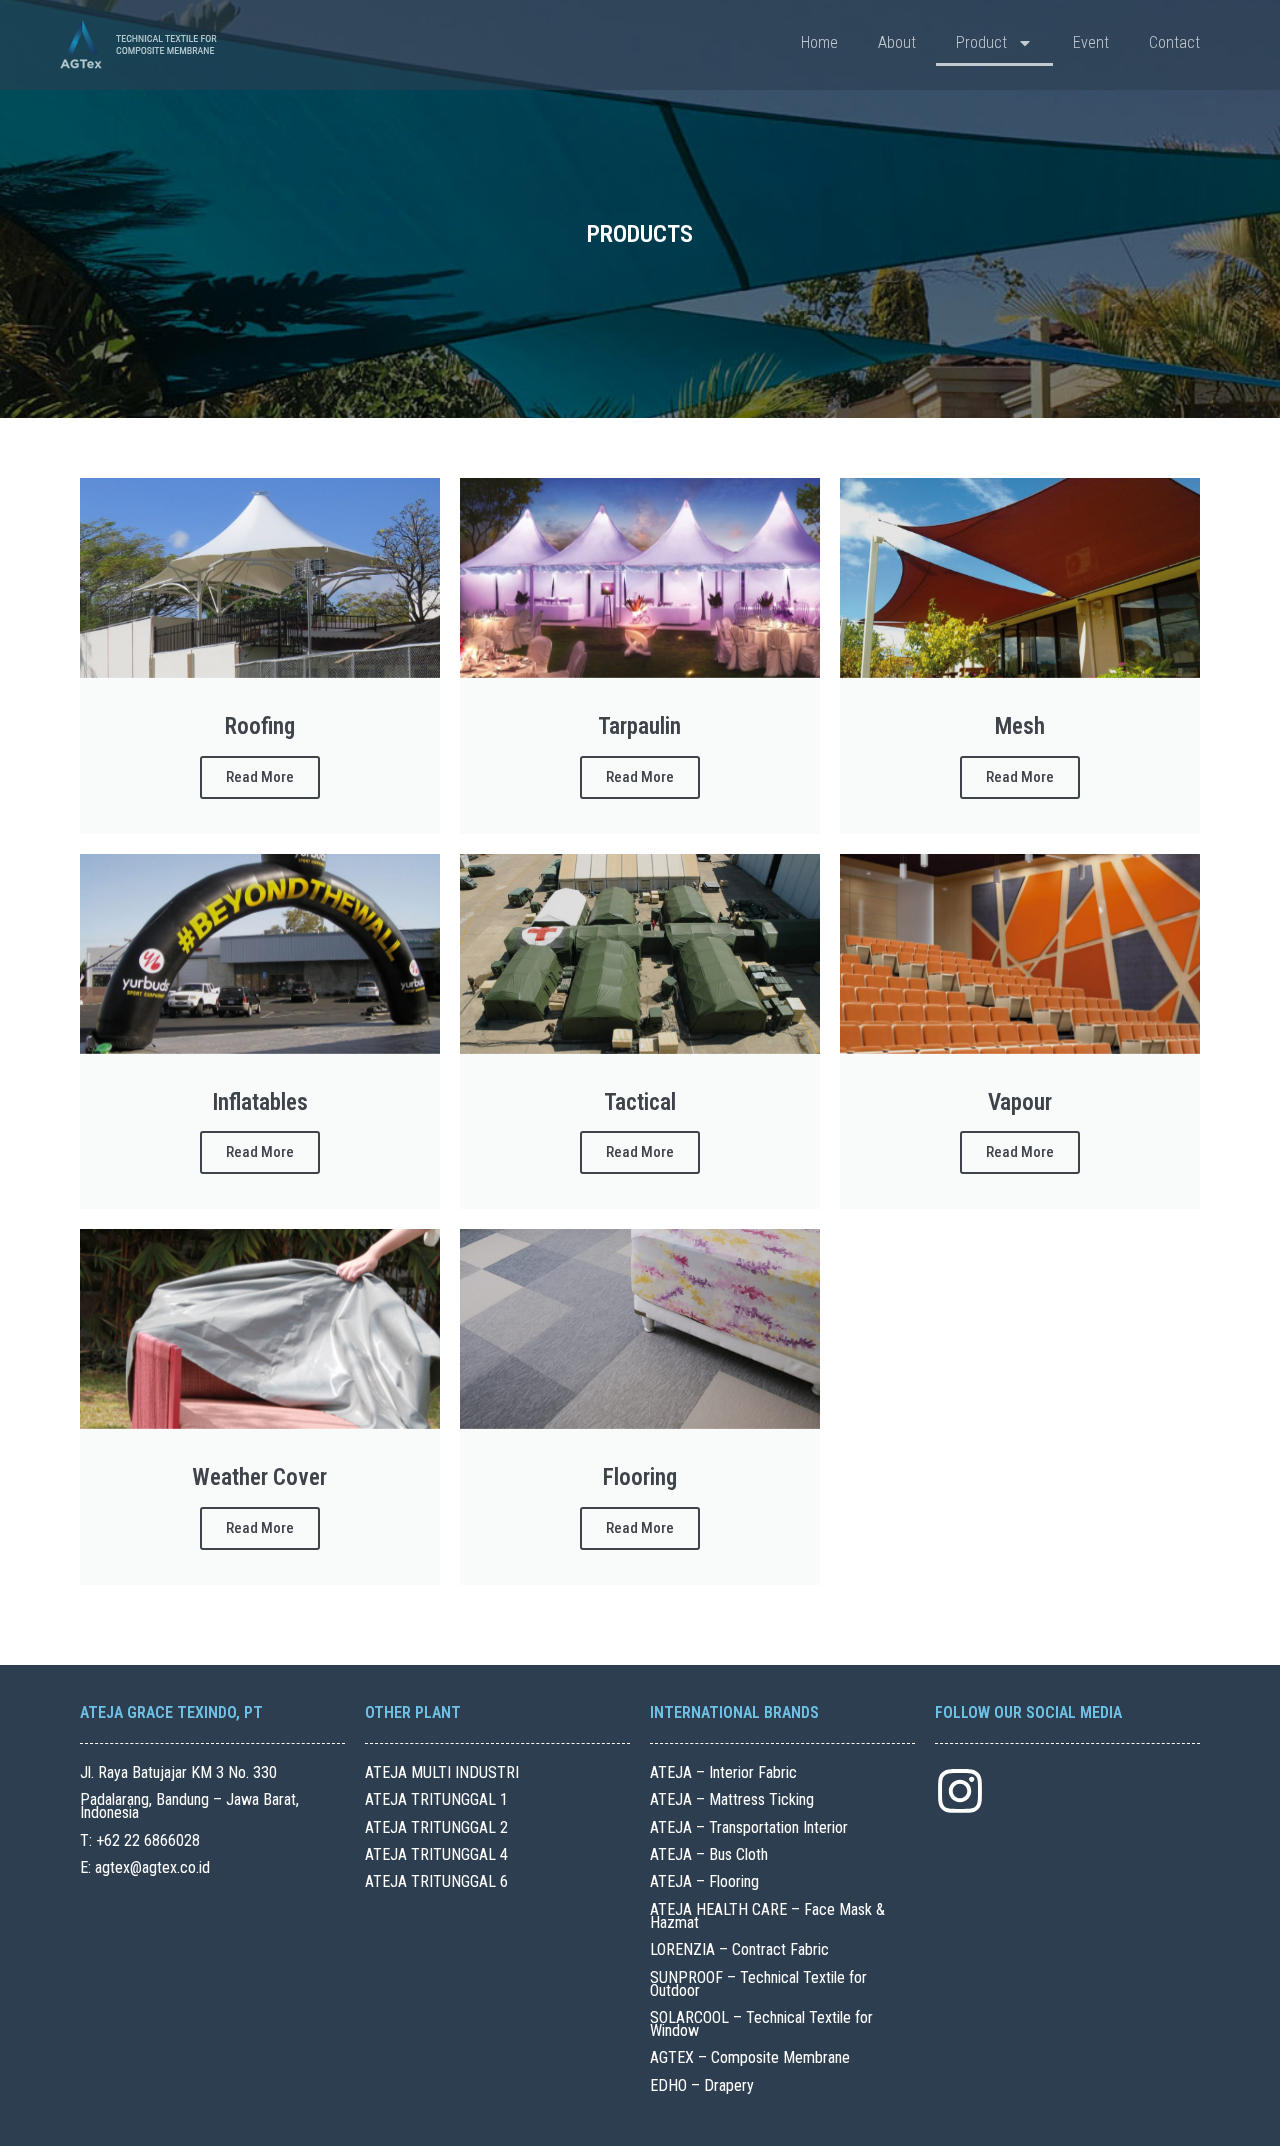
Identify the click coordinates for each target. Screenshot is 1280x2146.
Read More (260, 777)
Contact (1174, 42)
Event (1091, 42)
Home (819, 42)
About (897, 42)
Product (981, 42)
